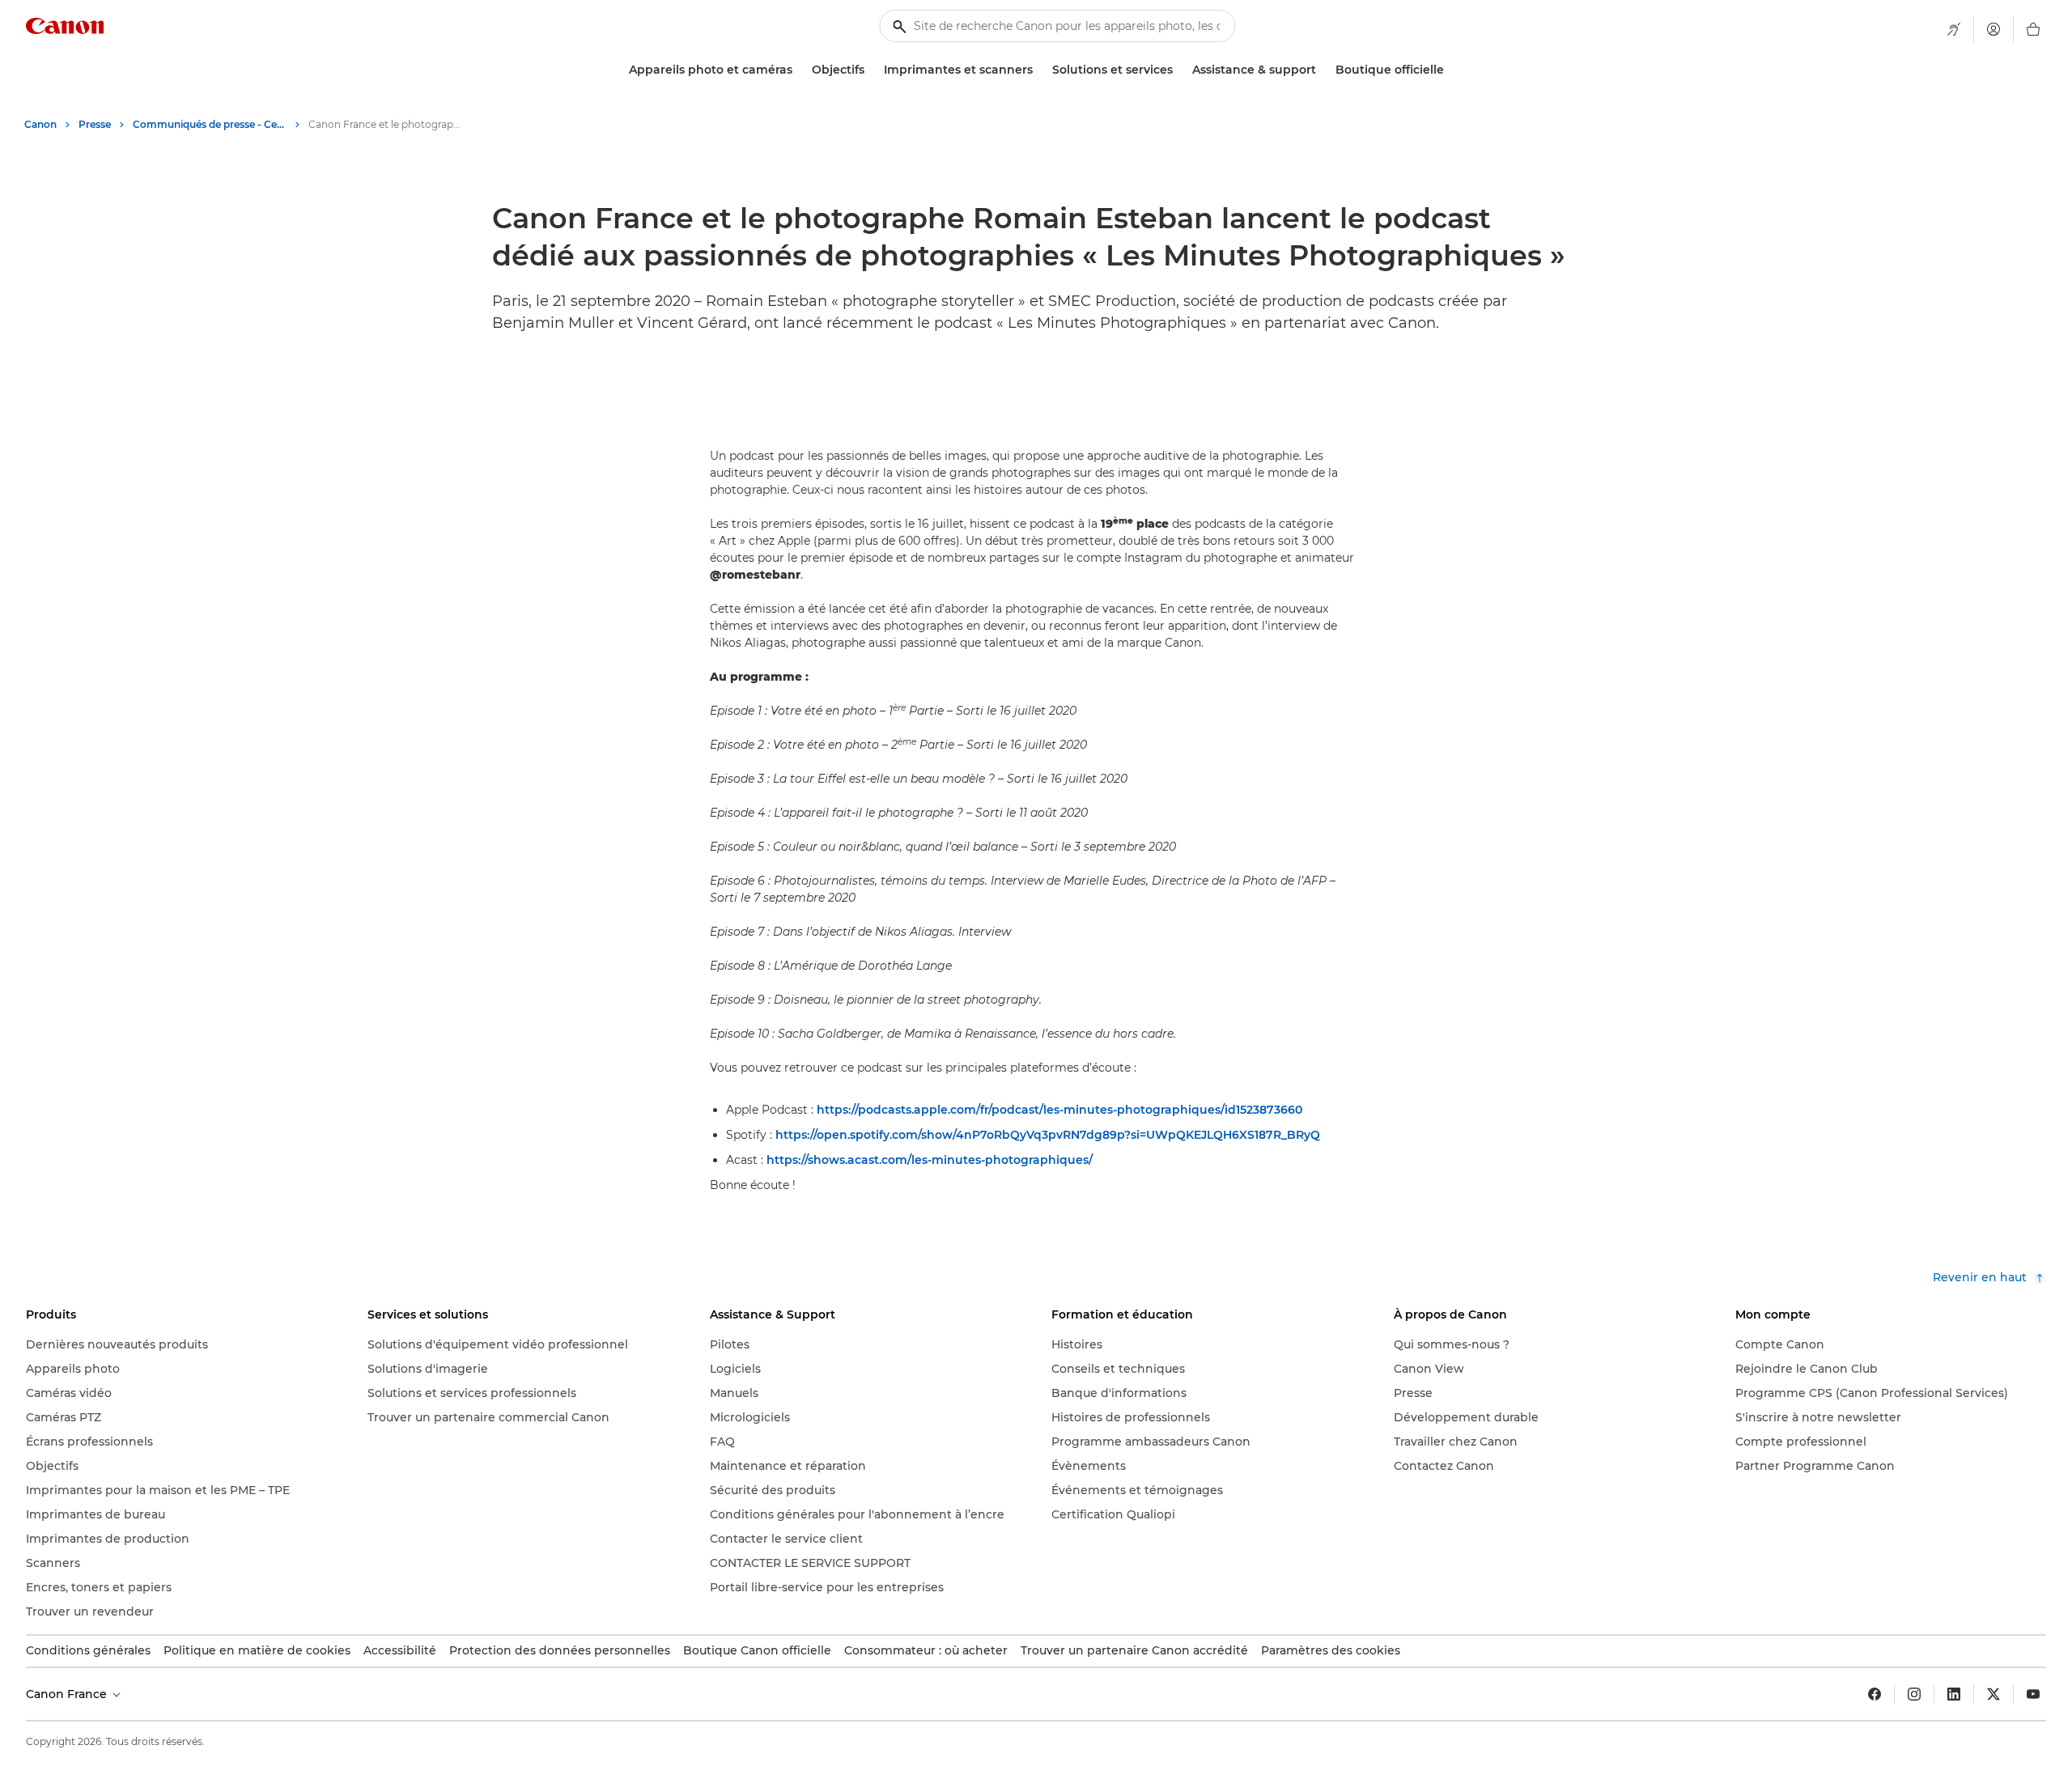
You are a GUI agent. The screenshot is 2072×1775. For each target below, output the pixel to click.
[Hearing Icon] (1954, 29)
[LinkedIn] (1954, 1694)
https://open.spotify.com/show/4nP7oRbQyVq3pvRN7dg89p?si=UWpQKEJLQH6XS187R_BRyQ (1048, 1135)
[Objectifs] (871, 70)
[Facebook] (1875, 1694)
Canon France (68, 1694)
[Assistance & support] (1323, 70)
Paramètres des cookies (1331, 1650)
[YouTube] (2033, 1694)
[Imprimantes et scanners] (1039, 70)
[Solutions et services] (1179, 70)
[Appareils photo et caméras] (799, 70)
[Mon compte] (1993, 29)
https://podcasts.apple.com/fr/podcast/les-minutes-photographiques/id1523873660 (1059, 1110)
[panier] (2033, 29)
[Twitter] (1993, 1694)
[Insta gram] (1914, 1694)
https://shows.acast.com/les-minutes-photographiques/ (930, 1160)
